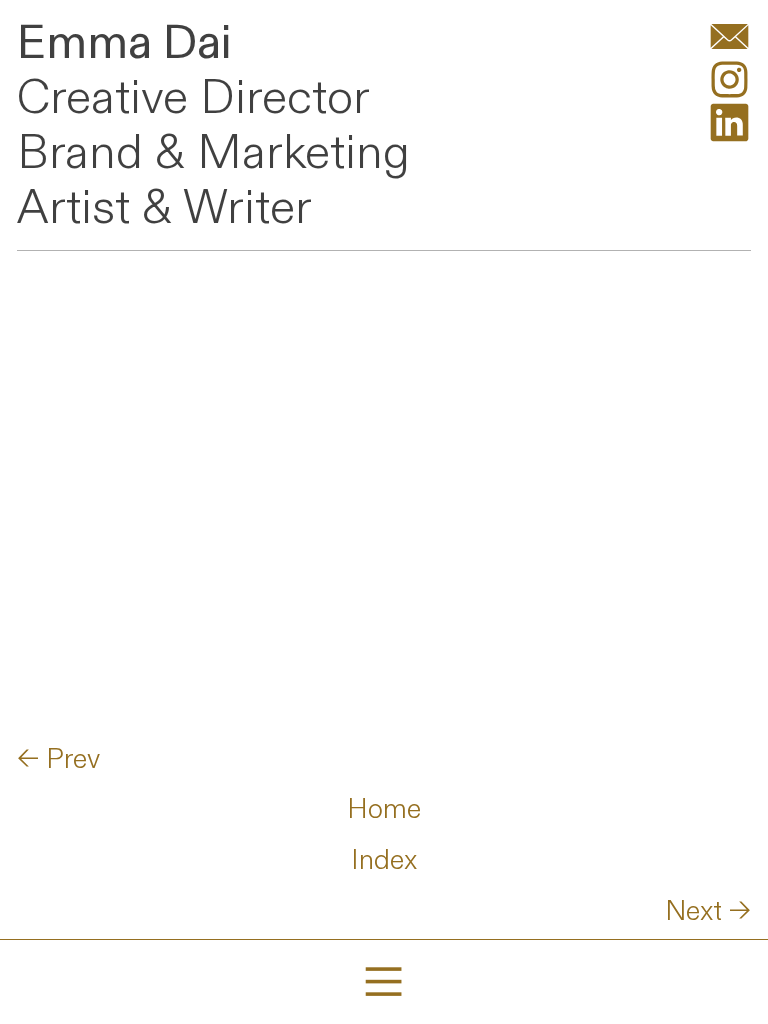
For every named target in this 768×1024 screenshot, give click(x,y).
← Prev (58, 759)
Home (384, 809)
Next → (708, 911)
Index (384, 860)
